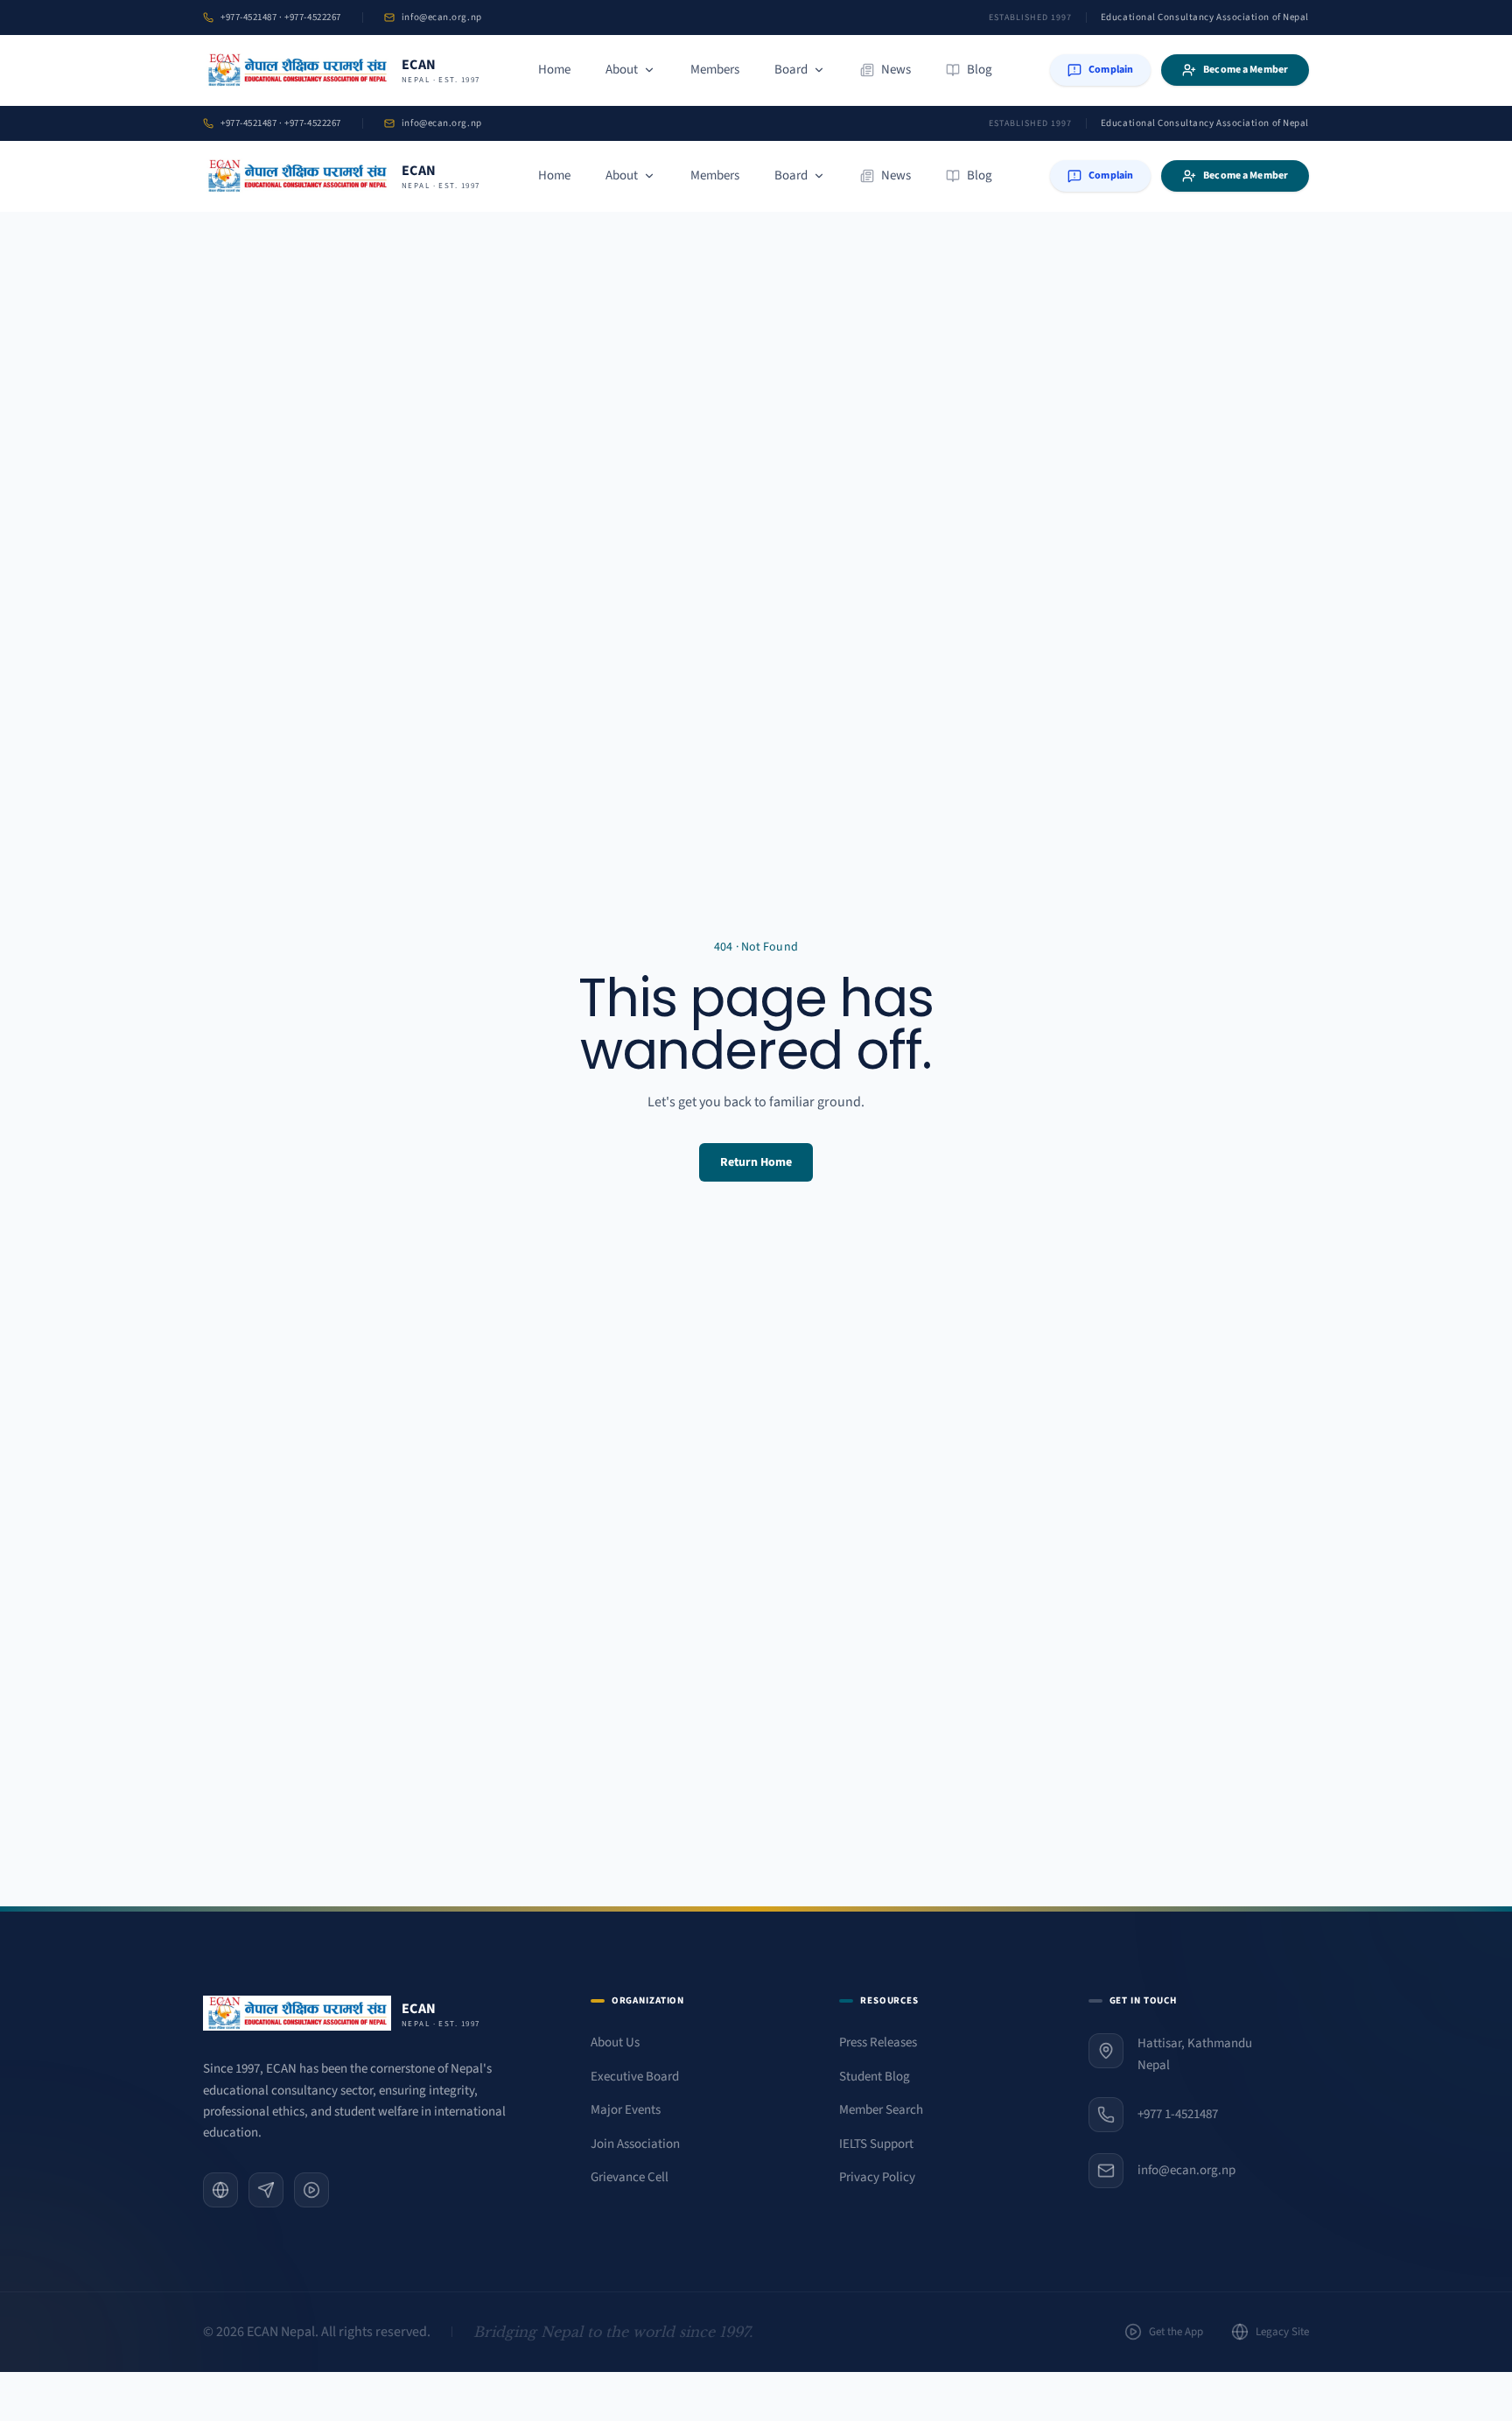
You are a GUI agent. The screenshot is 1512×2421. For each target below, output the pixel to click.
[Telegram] (266, 2190)
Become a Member (1246, 70)
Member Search (881, 2110)
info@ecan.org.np (442, 17)
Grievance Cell (630, 2177)
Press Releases (878, 2042)
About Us (615, 2042)
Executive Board (635, 2077)
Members (715, 70)
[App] (311, 2190)
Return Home (756, 1162)
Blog (980, 70)
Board (791, 70)
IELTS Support (876, 2144)
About (622, 70)
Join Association (635, 2144)
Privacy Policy (877, 2177)
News (896, 70)
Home (554, 70)
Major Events (626, 2110)
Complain (1111, 70)
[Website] (220, 2190)
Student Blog (875, 2077)
